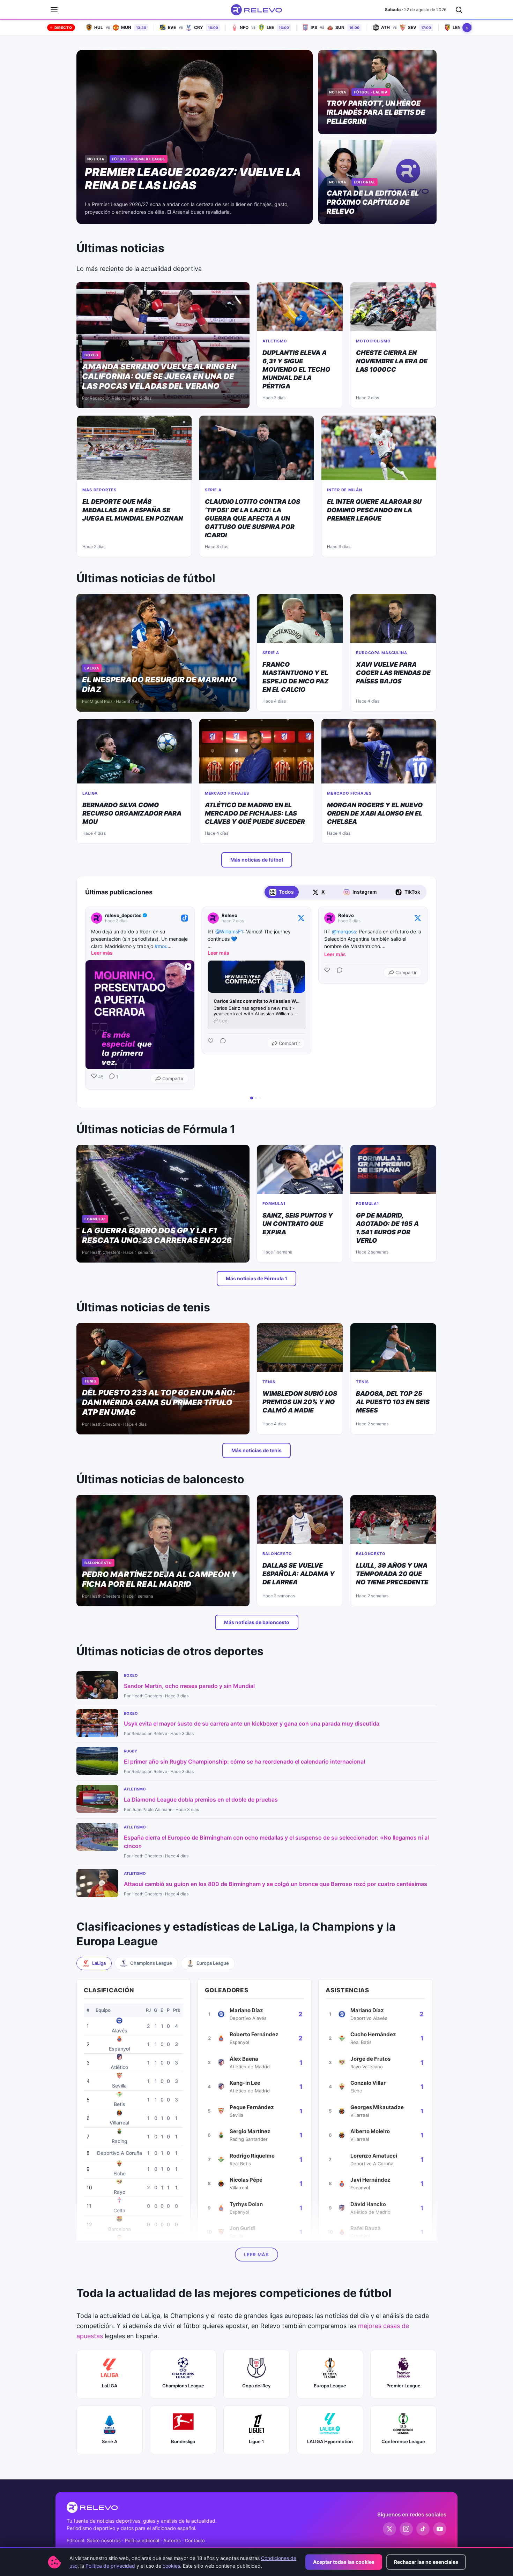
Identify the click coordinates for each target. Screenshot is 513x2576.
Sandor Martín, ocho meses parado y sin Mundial (189, 1686)
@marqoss (344, 931)
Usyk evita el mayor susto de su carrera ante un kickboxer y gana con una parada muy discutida (252, 1723)
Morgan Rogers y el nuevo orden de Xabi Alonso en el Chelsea (375, 813)
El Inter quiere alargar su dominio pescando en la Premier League (374, 510)
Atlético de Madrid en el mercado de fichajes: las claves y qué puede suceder (255, 813)
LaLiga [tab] (99, 1963)
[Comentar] (221, 1043)
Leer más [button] (102, 953)
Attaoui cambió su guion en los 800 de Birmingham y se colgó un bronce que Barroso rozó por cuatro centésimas (276, 1884)
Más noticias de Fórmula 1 (256, 1278)
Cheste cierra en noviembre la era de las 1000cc (392, 361)
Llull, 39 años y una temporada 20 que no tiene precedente (392, 1574)
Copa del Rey (256, 2386)
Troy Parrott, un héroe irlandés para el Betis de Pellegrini (376, 112)
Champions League (183, 2386)
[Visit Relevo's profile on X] (215, 918)
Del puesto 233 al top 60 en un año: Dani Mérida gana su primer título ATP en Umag (159, 1402)
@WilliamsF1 (229, 931)
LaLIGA (110, 2386)
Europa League (330, 2386)
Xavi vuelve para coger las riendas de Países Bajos (393, 673)
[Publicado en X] (301, 918)
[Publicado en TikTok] (185, 918)
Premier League (403, 2386)
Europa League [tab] (213, 1963)
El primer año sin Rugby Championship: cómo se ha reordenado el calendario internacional (244, 1761)
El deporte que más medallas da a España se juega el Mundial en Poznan (133, 510)
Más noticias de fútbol (257, 860)
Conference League (403, 2441)
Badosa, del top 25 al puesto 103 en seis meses (393, 1402)
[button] (85, 998)
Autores (172, 2540)
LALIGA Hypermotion (330, 2441)
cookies (171, 2566)
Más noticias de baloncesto (257, 1622)
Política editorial (142, 2540)
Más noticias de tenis (256, 1450)
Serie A (110, 2441)
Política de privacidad (110, 2566)
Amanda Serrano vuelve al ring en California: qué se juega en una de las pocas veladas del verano (159, 376)
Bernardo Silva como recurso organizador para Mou (132, 813)
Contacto (195, 2540)
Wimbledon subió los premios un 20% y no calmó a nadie (300, 1402)
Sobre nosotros (104, 2540)
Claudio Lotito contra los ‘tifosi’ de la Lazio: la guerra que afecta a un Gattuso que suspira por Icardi (252, 518)
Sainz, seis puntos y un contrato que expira (298, 1224)
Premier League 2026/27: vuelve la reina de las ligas (193, 179)
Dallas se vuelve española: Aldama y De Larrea (299, 1574)
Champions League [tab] (151, 1963)
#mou (161, 946)
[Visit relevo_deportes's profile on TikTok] (98, 918)
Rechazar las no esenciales (426, 2562)
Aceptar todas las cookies (344, 2562)
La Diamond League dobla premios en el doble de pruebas (201, 1800)
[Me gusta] (211, 1043)
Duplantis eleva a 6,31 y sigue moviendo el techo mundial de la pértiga (296, 369)
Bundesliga (183, 2441)
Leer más (256, 2255)
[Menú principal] (54, 10)
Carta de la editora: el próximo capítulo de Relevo (373, 202)
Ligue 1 (256, 2441)
